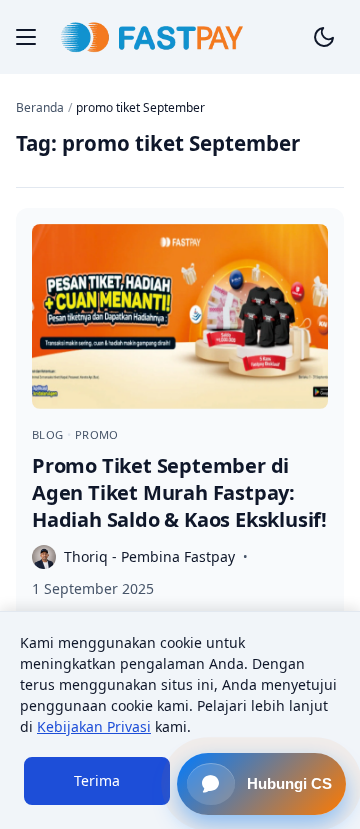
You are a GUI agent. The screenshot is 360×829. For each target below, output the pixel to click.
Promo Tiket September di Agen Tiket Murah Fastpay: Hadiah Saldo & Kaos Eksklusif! (179, 492)
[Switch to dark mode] (324, 37)
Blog (49, 434)
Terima (97, 780)
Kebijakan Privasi (94, 726)
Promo (97, 434)
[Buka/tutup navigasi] (26, 37)
